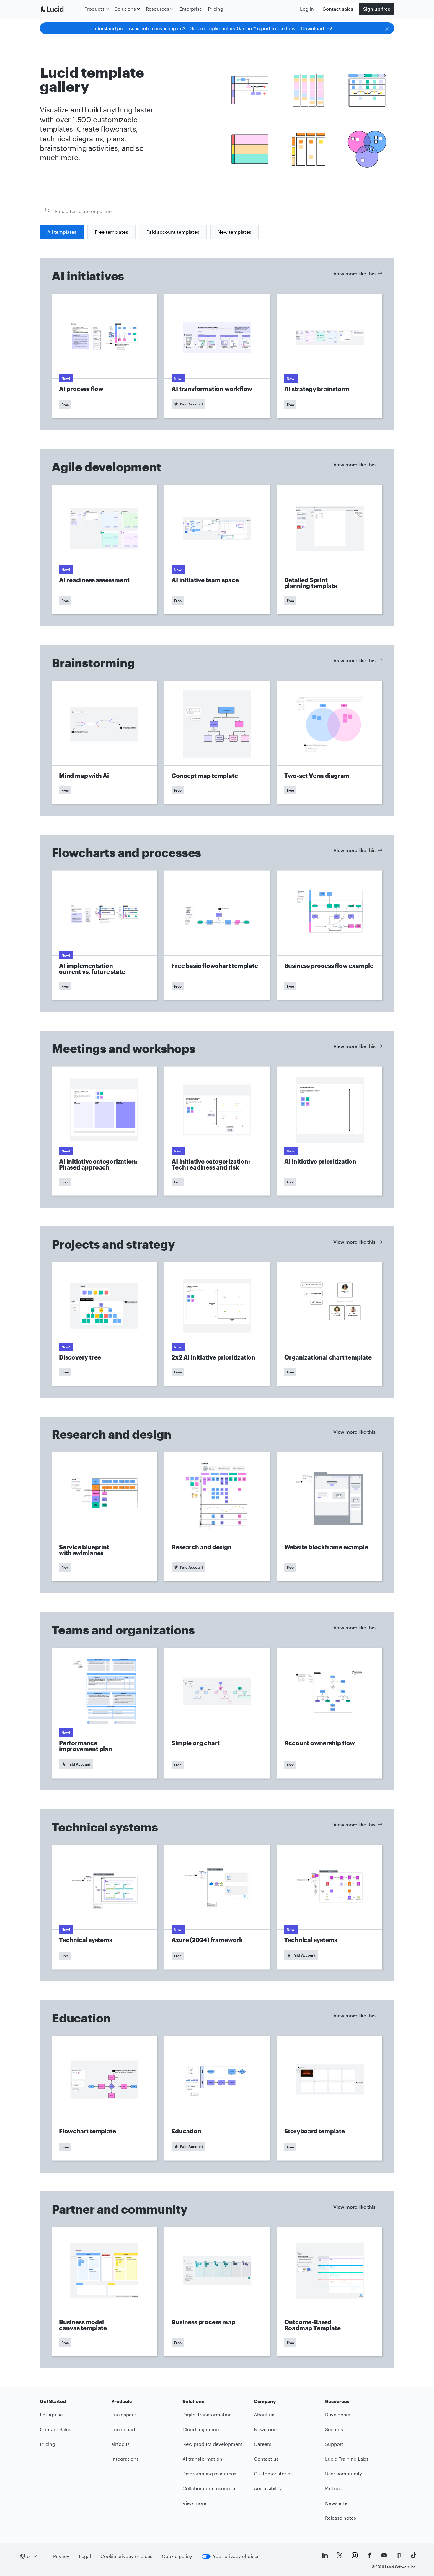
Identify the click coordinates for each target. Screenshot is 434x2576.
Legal (85, 2556)
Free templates (111, 232)
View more (194, 2503)
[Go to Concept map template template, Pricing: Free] (217, 742)
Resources (158, 9)
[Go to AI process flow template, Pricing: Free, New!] (104, 356)
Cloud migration (201, 2429)
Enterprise (191, 9)
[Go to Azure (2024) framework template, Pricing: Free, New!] (217, 1907)
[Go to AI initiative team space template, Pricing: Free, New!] (217, 549)
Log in (307, 9)
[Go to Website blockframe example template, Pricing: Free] (330, 1517)
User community (344, 2473)
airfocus (120, 2444)
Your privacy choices (236, 2556)
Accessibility (268, 2488)
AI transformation (202, 2459)
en (30, 2556)
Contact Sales (56, 2429)
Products (94, 9)
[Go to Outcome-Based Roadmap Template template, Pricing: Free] (330, 2292)
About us (264, 2414)
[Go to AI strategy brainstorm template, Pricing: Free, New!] (330, 356)
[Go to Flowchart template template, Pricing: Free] (104, 2098)
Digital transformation (207, 2414)
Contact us (266, 2459)
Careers (263, 2444)
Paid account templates (173, 232)
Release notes (341, 2518)
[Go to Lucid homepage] (61, 9)
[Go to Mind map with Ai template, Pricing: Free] (104, 742)
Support (334, 2444)
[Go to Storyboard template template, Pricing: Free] (330, 2098)
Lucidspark (124, 2414)
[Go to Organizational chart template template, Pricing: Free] (330, 1324)
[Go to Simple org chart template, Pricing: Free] (217, 1713)
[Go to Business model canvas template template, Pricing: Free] (104, 2292)
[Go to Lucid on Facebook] (369, 2555)
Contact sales (338, 9)
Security (334, 2429)
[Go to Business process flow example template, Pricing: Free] (330, 935)
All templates (62, 232)
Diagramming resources (209, 2473)
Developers (338, 2414)
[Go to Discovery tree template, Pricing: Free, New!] (104, 1324)
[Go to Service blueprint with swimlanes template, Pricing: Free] (104, 1517)
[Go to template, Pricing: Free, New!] (104, 1907)
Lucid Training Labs (347, 2459)
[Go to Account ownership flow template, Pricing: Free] (330, 1713)
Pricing (216, 9)
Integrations (125, 2459)
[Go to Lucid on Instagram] (355, 2555)
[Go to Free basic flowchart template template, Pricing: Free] (217, 935)
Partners (334, 2488)
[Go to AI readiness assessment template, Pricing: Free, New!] (104, 549)
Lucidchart (123, 2429)
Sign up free (377, 9)
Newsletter (337, 2503)
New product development (213, 2444)
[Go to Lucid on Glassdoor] (399, 2555)
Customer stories (273, 2473)
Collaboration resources (209, 2488)
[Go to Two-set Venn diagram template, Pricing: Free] (330, 742)
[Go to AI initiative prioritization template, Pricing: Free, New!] (330, 1131)
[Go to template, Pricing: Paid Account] (217, 1517)
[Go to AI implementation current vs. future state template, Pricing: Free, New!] (104, 935)
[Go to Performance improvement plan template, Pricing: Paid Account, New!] (104, 1713)
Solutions (125, 9)
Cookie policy (177, 2556)
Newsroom (266, 2429)
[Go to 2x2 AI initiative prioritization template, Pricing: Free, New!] (217, 1324)
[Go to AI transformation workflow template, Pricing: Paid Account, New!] (217, 356)
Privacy (61, 2556)
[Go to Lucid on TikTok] (414, 2555)
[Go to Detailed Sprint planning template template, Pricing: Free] (330, 549)
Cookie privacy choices (126, 2556)
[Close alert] (387, 28)
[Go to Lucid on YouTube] (384, 2555)
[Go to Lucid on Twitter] (340, 2555)
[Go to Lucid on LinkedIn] (325, 2555)
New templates (234, 232)
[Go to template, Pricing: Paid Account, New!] (330, 1907)
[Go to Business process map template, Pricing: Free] (217, 2292)
